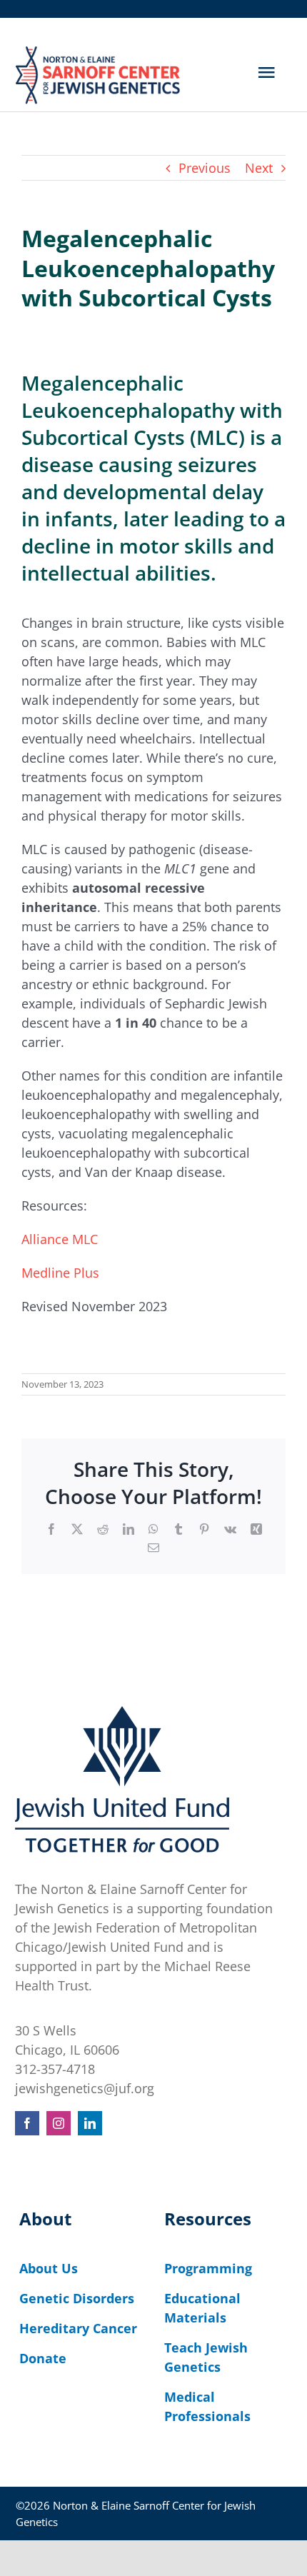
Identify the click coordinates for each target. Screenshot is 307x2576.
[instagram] (59, 2123)
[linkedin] (90, 2123)
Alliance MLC (60, 1239)
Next (259, 168)
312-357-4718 (55, 2069)
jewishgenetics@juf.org (85, 2088)
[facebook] (27, 2123)
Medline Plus (60, 1273)
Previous (205, 168)
